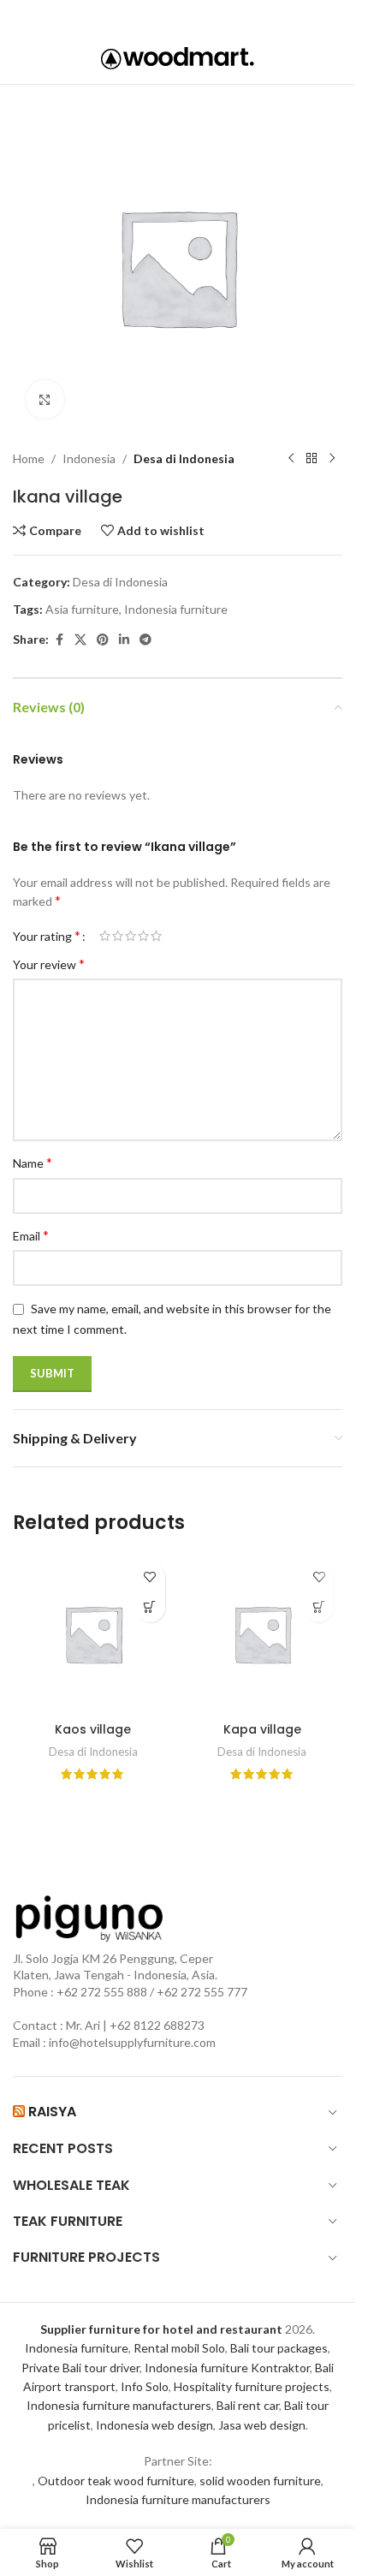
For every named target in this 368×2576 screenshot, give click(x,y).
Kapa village (262, 1729)
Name (33, 1162)
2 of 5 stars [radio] (118, 936)
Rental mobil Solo (179, 2348)
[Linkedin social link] (201, 16)
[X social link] (151, 16)
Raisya (52, 2112)
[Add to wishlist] (150, 1577)
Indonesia (89, 458)
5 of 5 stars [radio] (156, 936)
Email (31, 1235)
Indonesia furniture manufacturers (119, 2405)
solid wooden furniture (260, 2481)
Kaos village (93, 1729)
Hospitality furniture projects (252, 2386)
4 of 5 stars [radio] (143, 936)
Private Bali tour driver (80, 2368)
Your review (49, 964)
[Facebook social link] (128, 16)
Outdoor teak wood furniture (116, 2481)
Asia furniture (82, 609)
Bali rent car (248, 2405)
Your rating (47, 936)
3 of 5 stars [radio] (131, 936)
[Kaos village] (93, 1634)
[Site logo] (178, 57)
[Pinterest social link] (176, 16)
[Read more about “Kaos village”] (150, 1607)
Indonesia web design (154, 2425)
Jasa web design (262, 2425)
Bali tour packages (279, 2348)
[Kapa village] (263, 1634)
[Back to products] (312, 459)
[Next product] (332, 459)
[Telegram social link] (225, 16)
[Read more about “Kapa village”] (319, 1607)
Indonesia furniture (176, 609)
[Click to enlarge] (45, 399)
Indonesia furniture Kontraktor (227, 2368)
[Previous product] (291, 459)
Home (29, 458)
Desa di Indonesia (184, 458)
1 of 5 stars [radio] (105, 936)
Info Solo (145, 2386)
